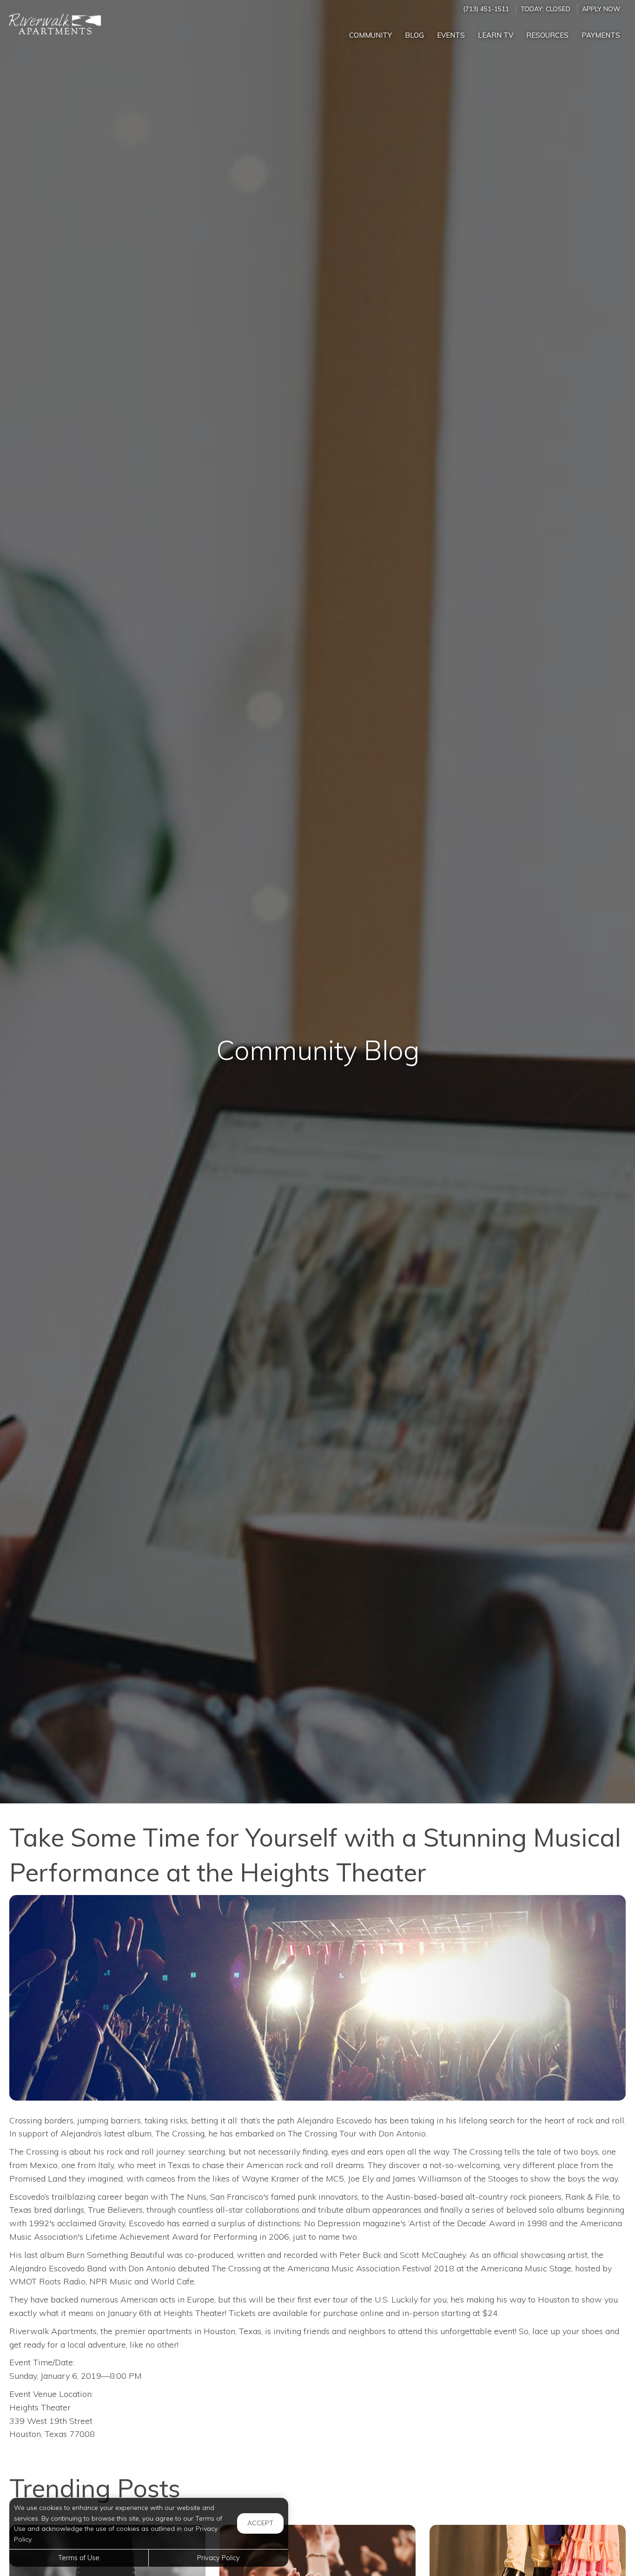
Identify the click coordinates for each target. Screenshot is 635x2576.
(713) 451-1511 (486, 9)
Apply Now (601, 9)
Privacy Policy (218, 2558)
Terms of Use (79, 2558)
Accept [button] (260, 2523)
